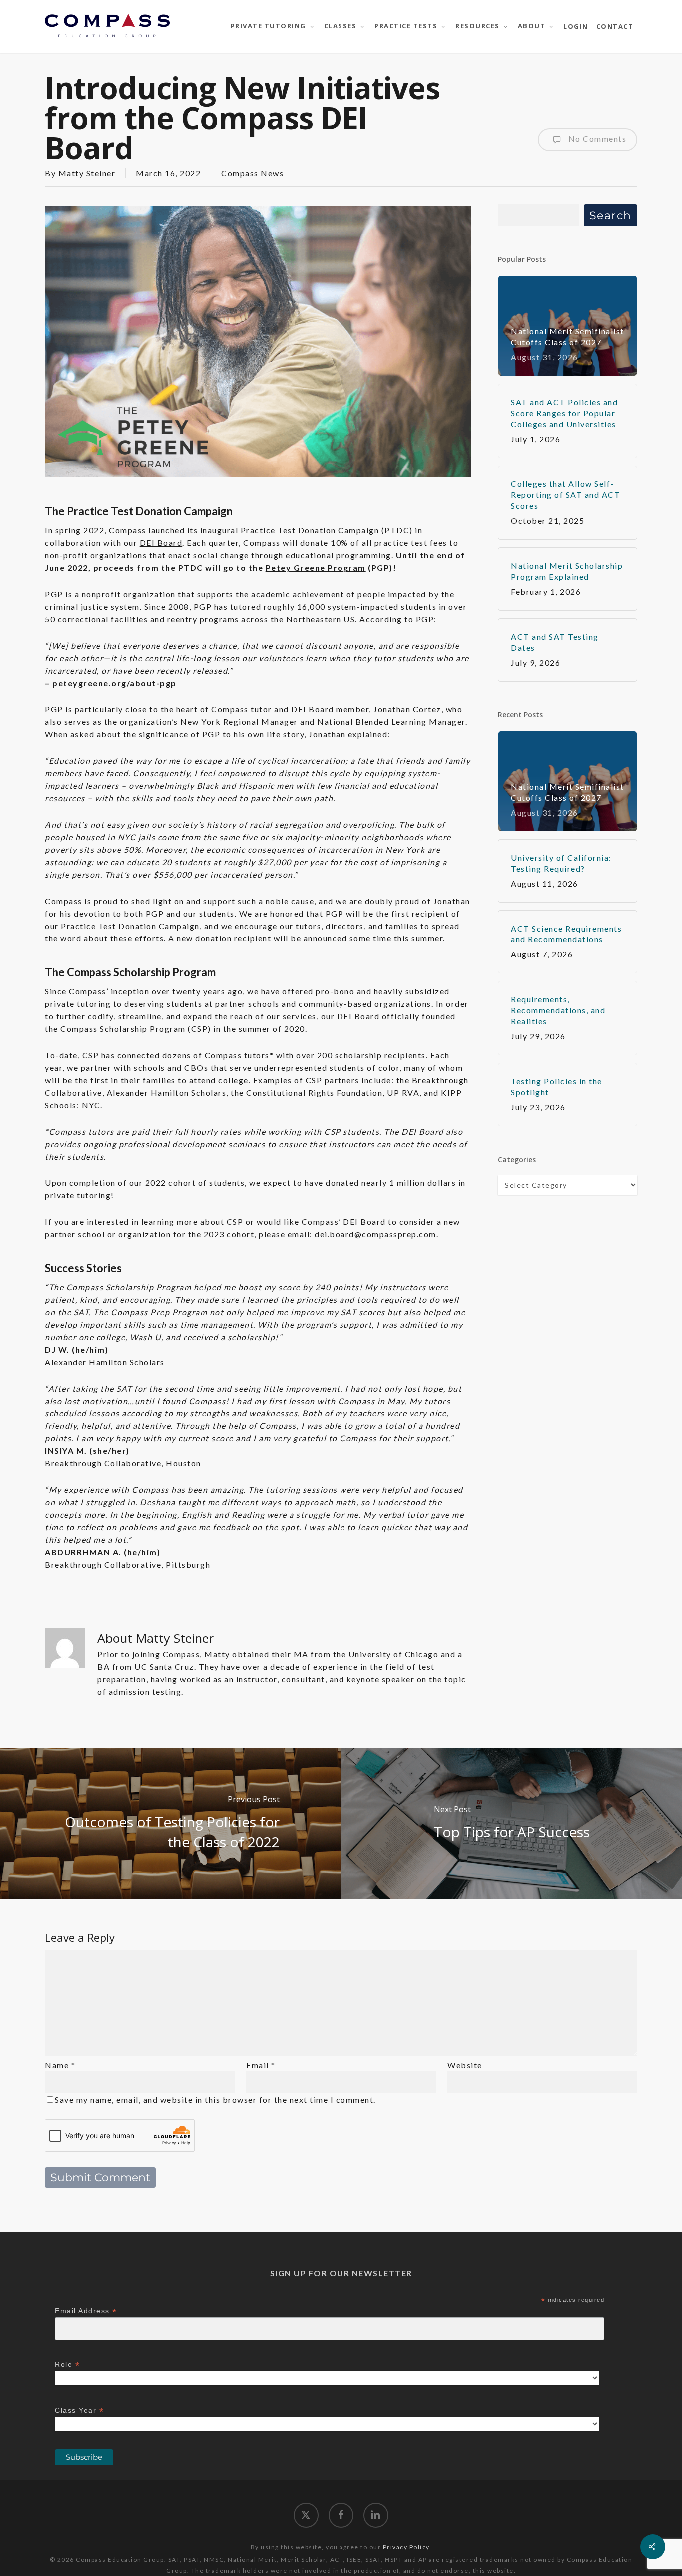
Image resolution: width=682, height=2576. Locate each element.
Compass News (252, 173)
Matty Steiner (87, 173)
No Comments (596, 138)
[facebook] (341, 2515)
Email (261, 2065)
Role (67, 2365)
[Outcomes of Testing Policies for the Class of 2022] (170, 1824)
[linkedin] (376, 2515)
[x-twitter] (306, 2515)
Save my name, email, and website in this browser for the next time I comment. (215, 2099)
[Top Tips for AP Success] (511, 1824)
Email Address (86, 2311)
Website (465, 2065)
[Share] (653, 2547)
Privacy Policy (406, 2547)
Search (610, 215)
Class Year (79, 2411)
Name (60, 2065)
